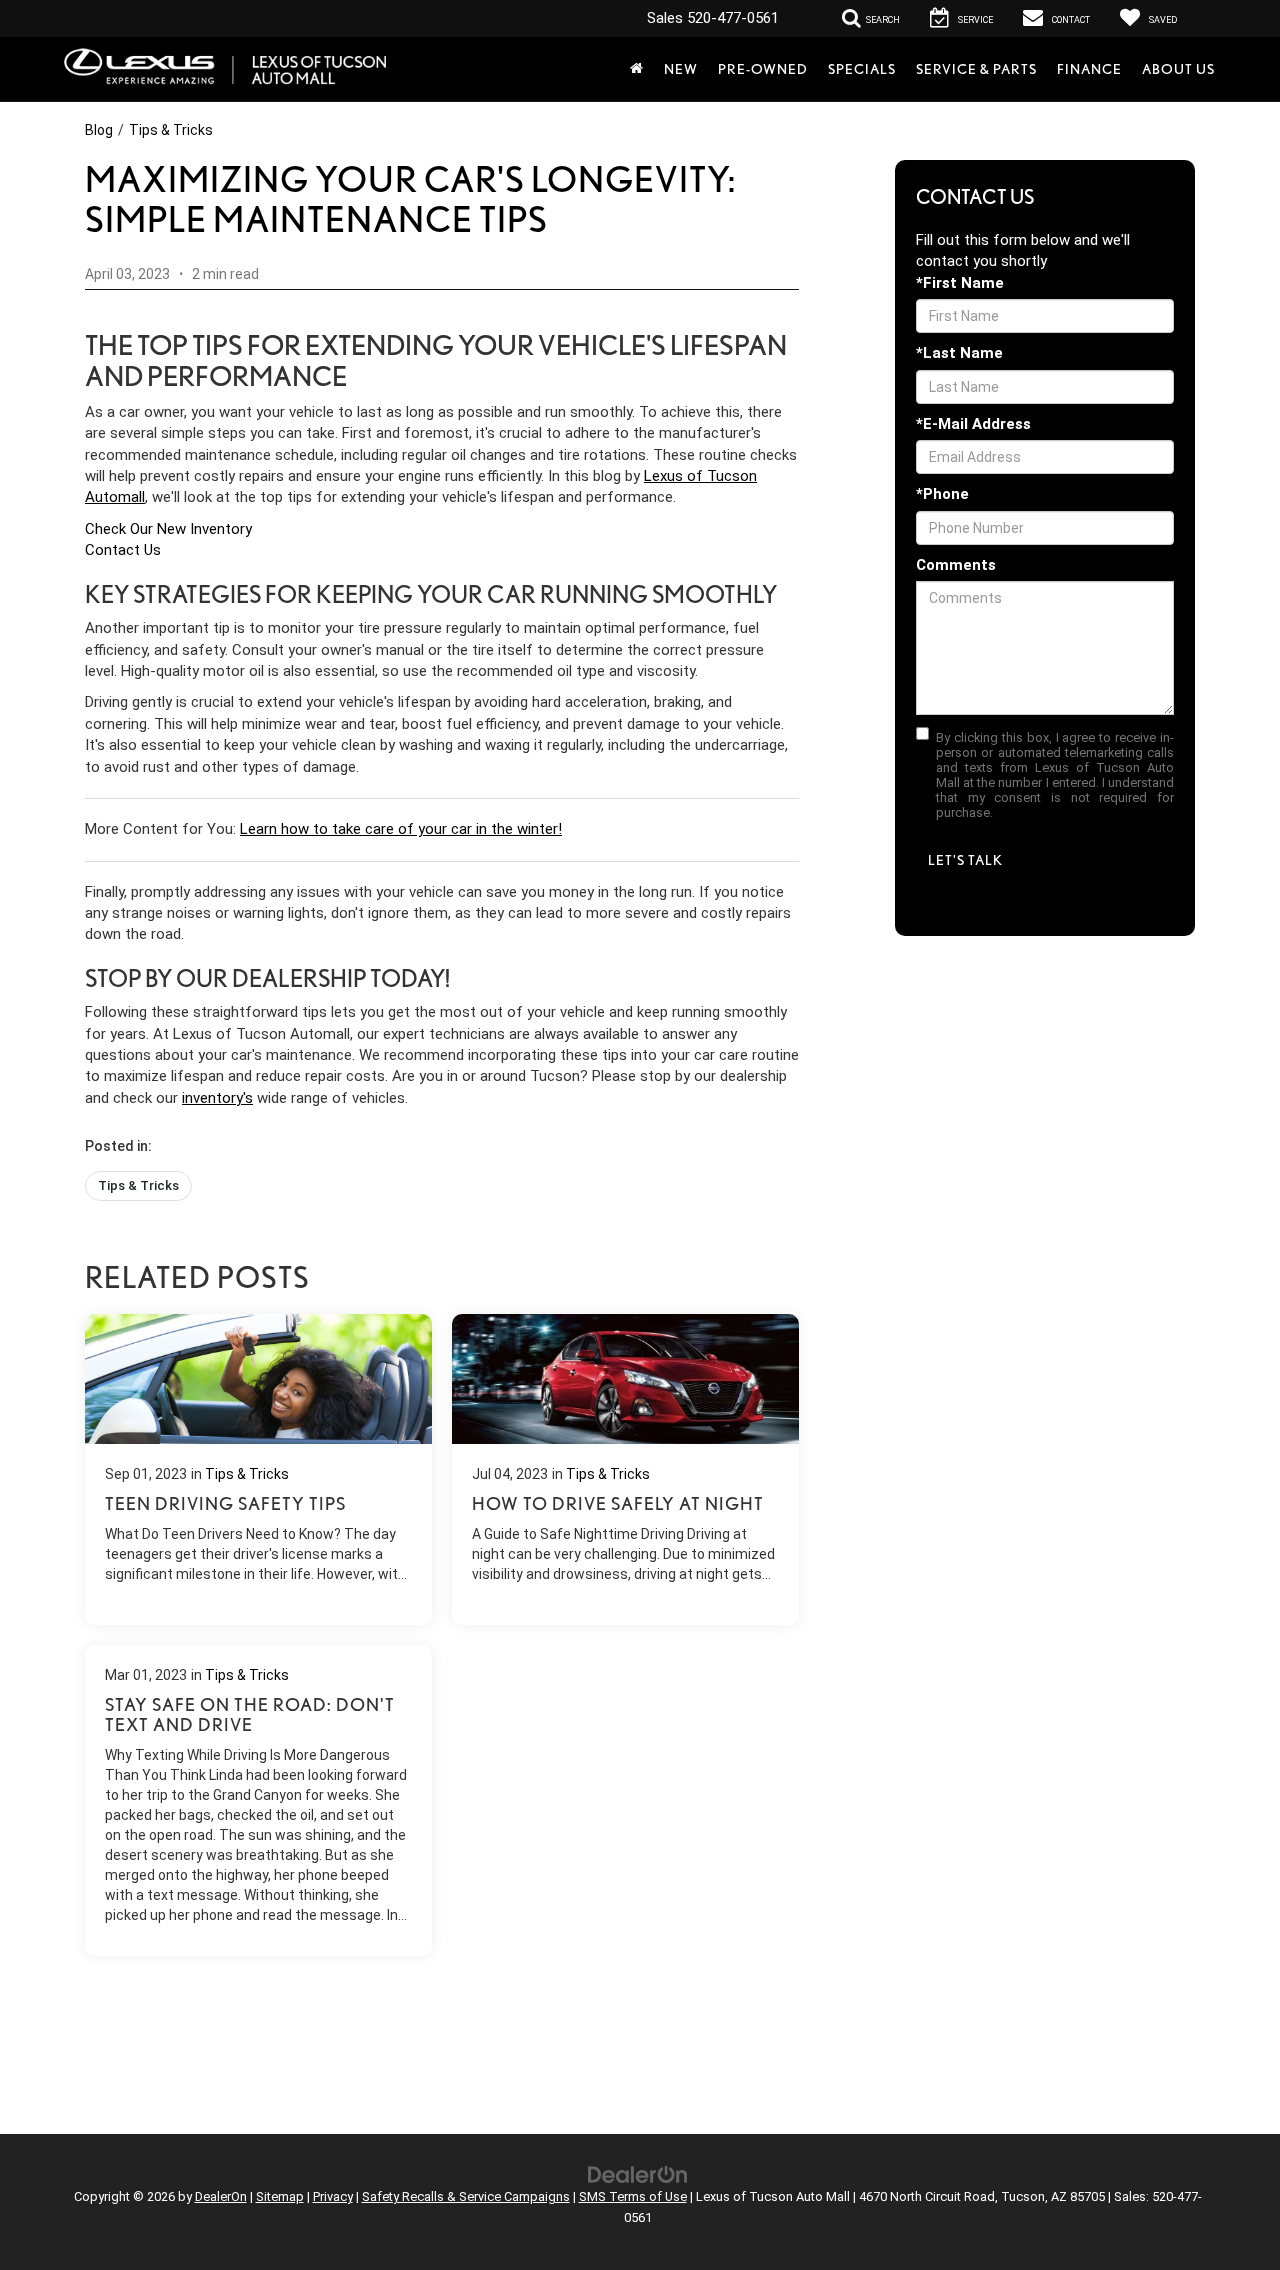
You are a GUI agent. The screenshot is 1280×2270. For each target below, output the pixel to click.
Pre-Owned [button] (763, 69)
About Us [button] (1178, 69)
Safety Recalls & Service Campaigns (466, 2196)
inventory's (217, 1098)
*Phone (942, 494)
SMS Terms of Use (633, 2196)
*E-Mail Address (973, 424)
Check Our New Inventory (168, 529)
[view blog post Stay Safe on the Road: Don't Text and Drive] (258, 1800)
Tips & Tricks (171, 130)
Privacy (333, 2196)
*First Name (960, 283)
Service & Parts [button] (976, 69)
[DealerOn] (638, 2174)
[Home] (637, 69)
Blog (99, 130)
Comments (956, 565)
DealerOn (221, 2196)
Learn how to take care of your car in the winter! (401, 829)
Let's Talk (965, 860)
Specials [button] (862, 69)
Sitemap (280, 2196)
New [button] (681, 69)
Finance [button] (1089, 69)
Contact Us (123, 550)
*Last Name (959, 353)
